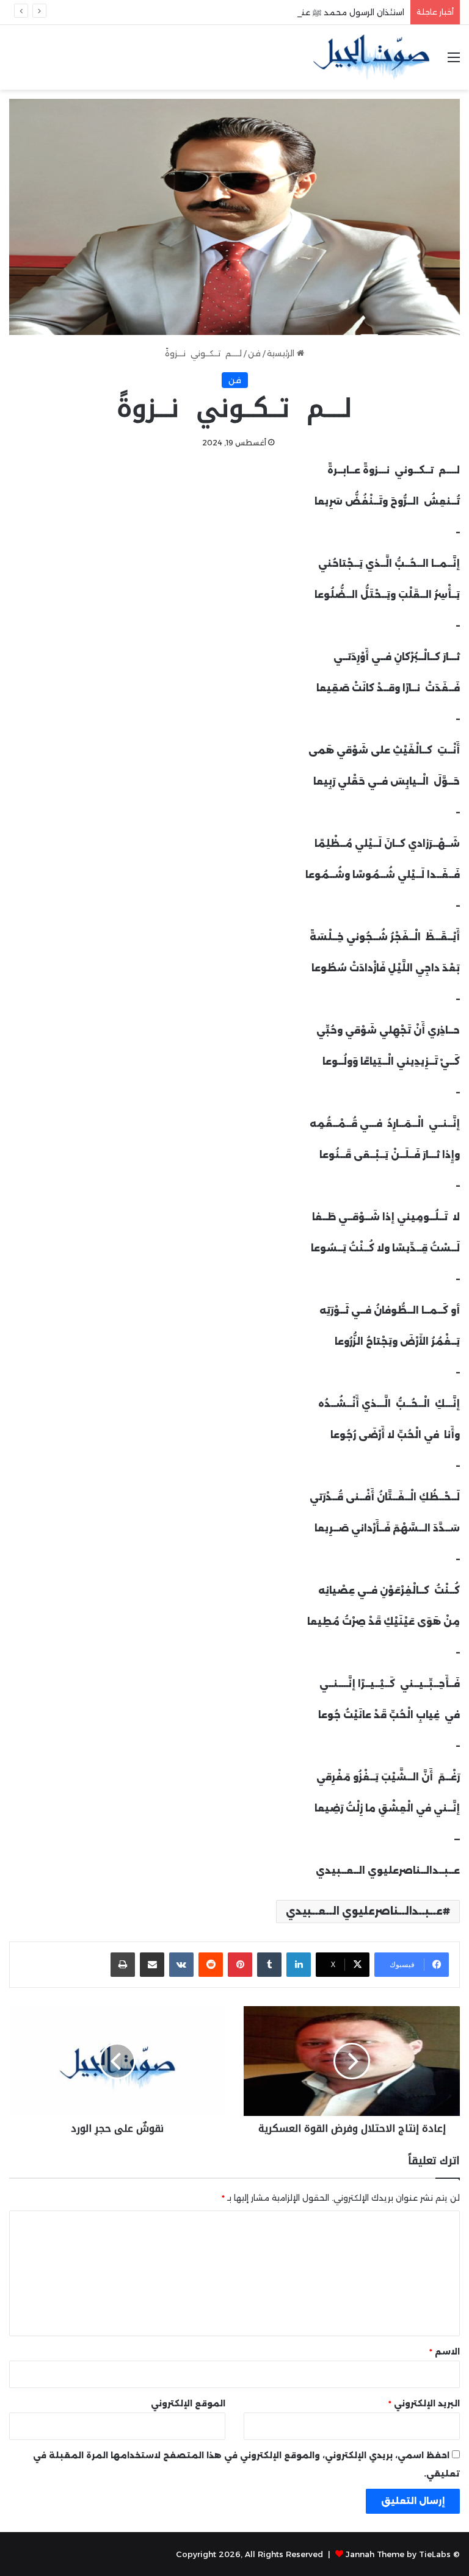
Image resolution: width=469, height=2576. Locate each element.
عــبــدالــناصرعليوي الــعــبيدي (364, 1911)
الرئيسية (282, 353)
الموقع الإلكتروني (188, 2403)
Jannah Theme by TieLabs (398, 2554)
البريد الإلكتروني (424, 2403)
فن (254, 353)
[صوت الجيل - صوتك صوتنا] (371, 57)
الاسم (445, 2351)
